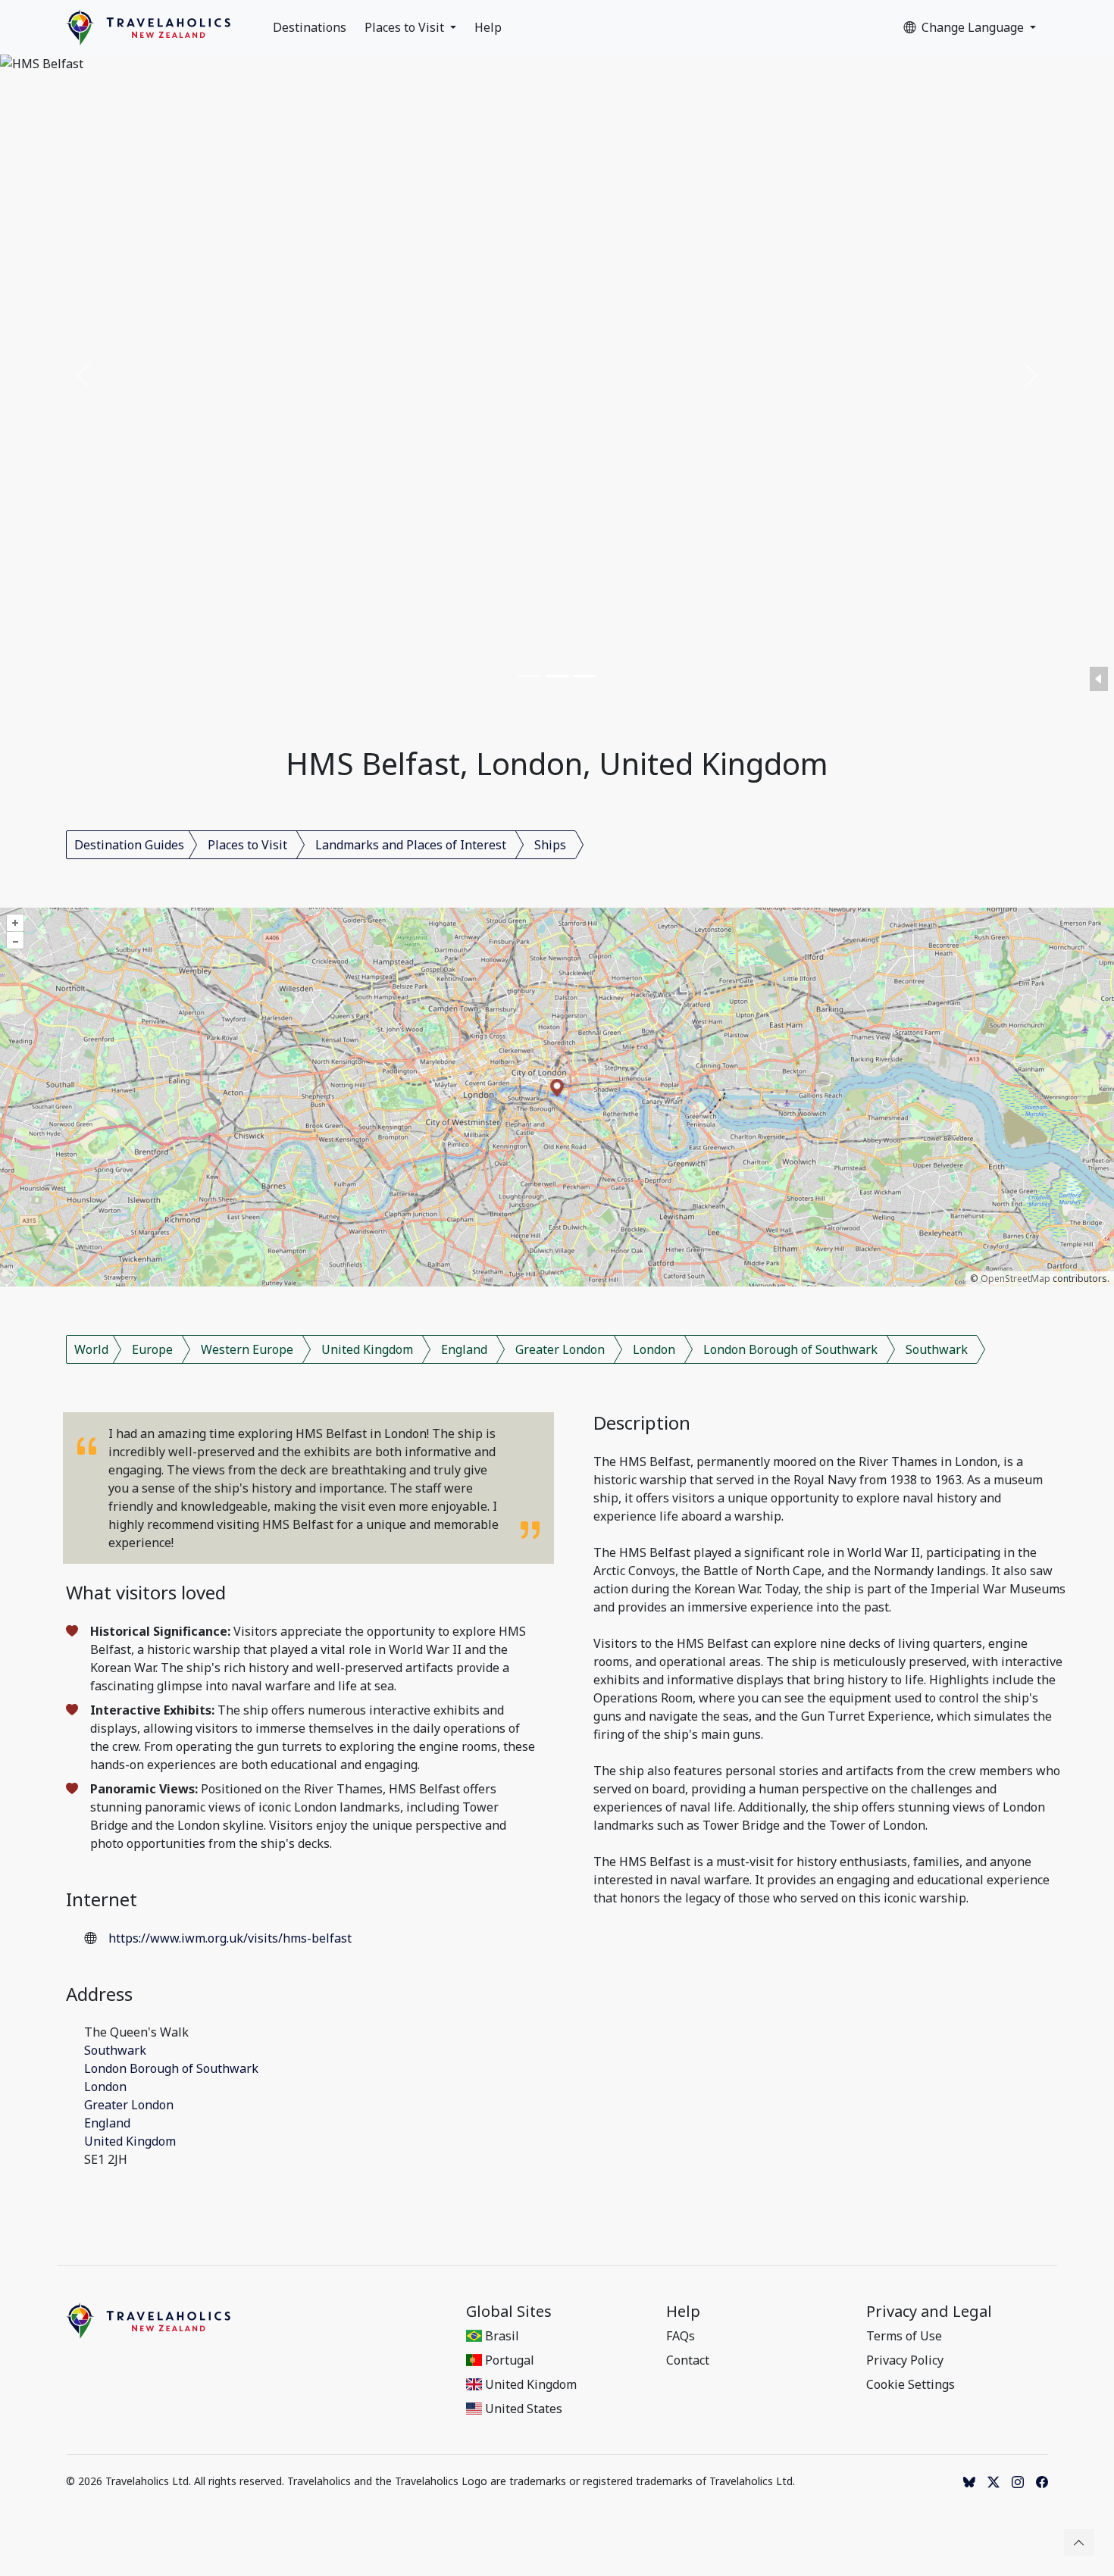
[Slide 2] (557, 676)
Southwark (937, 1349)
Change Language (974, 27)
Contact (688, 2360)
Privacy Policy (905, 2360)
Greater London (560, 1349)
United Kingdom (367, 1349)
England (464, 1349)
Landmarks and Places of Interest (411, 845)
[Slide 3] (584, 676)
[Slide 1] (530, 676)
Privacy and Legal (929, 2312)
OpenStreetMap (1015, 1279)
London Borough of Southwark (790, 1349)
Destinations (310, 27)
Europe (152, 1349)
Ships (550, 845)
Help (488, 27)
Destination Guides (129, 845)
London (654, 1349)
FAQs (681, 2336)
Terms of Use (904, 2336)
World (91, 1349)
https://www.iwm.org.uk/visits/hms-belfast (230, 1938)
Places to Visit (406, 27)
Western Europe (247, 1349)
